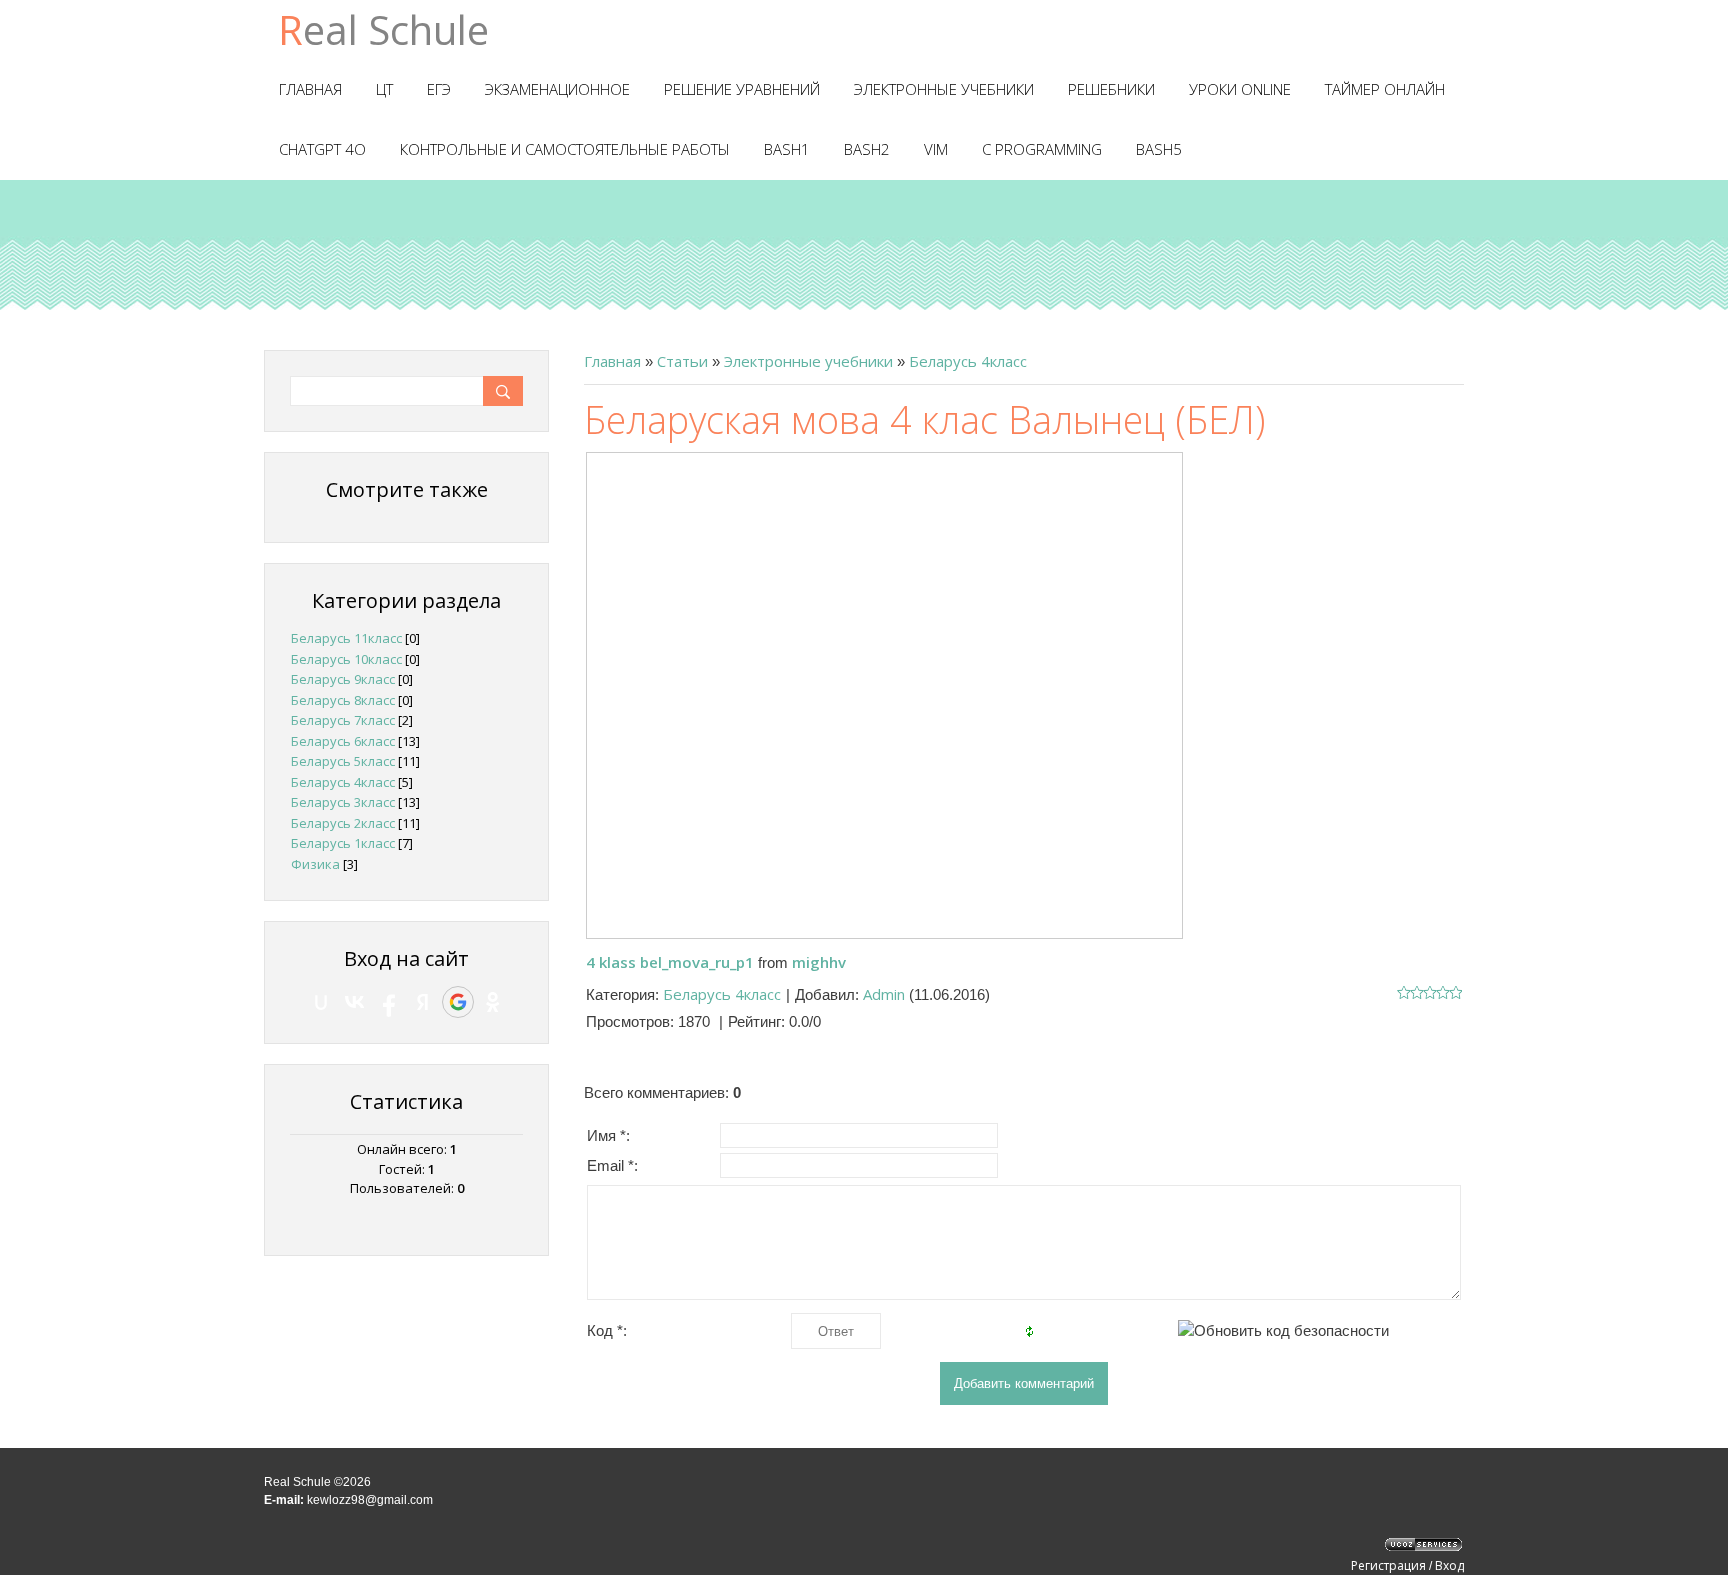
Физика (315, 864)
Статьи (682, 361)
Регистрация (1388, 1565)
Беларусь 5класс (343, 761)
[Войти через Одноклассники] (493, 1002)
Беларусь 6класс (343, 741)
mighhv (819, 962)
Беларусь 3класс (343, 802)
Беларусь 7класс (343, 720)
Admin (884, 994)
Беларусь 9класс (343, 679)
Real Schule (383, 29)
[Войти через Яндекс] (423, 1002)
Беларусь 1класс (343, 843)
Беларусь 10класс (346, 659)
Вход (1449, 1565)
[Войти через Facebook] (389, 1002)
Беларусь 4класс (968, 361)
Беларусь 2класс (343, 823)
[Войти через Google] (458, 1002)
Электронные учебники (808, 361)
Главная (612, 361)
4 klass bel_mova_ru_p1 (670, 962)
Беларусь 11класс (346, 638)
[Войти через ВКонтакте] (355, 1002)
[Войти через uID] (321, 1002)
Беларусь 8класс (343, 700)
